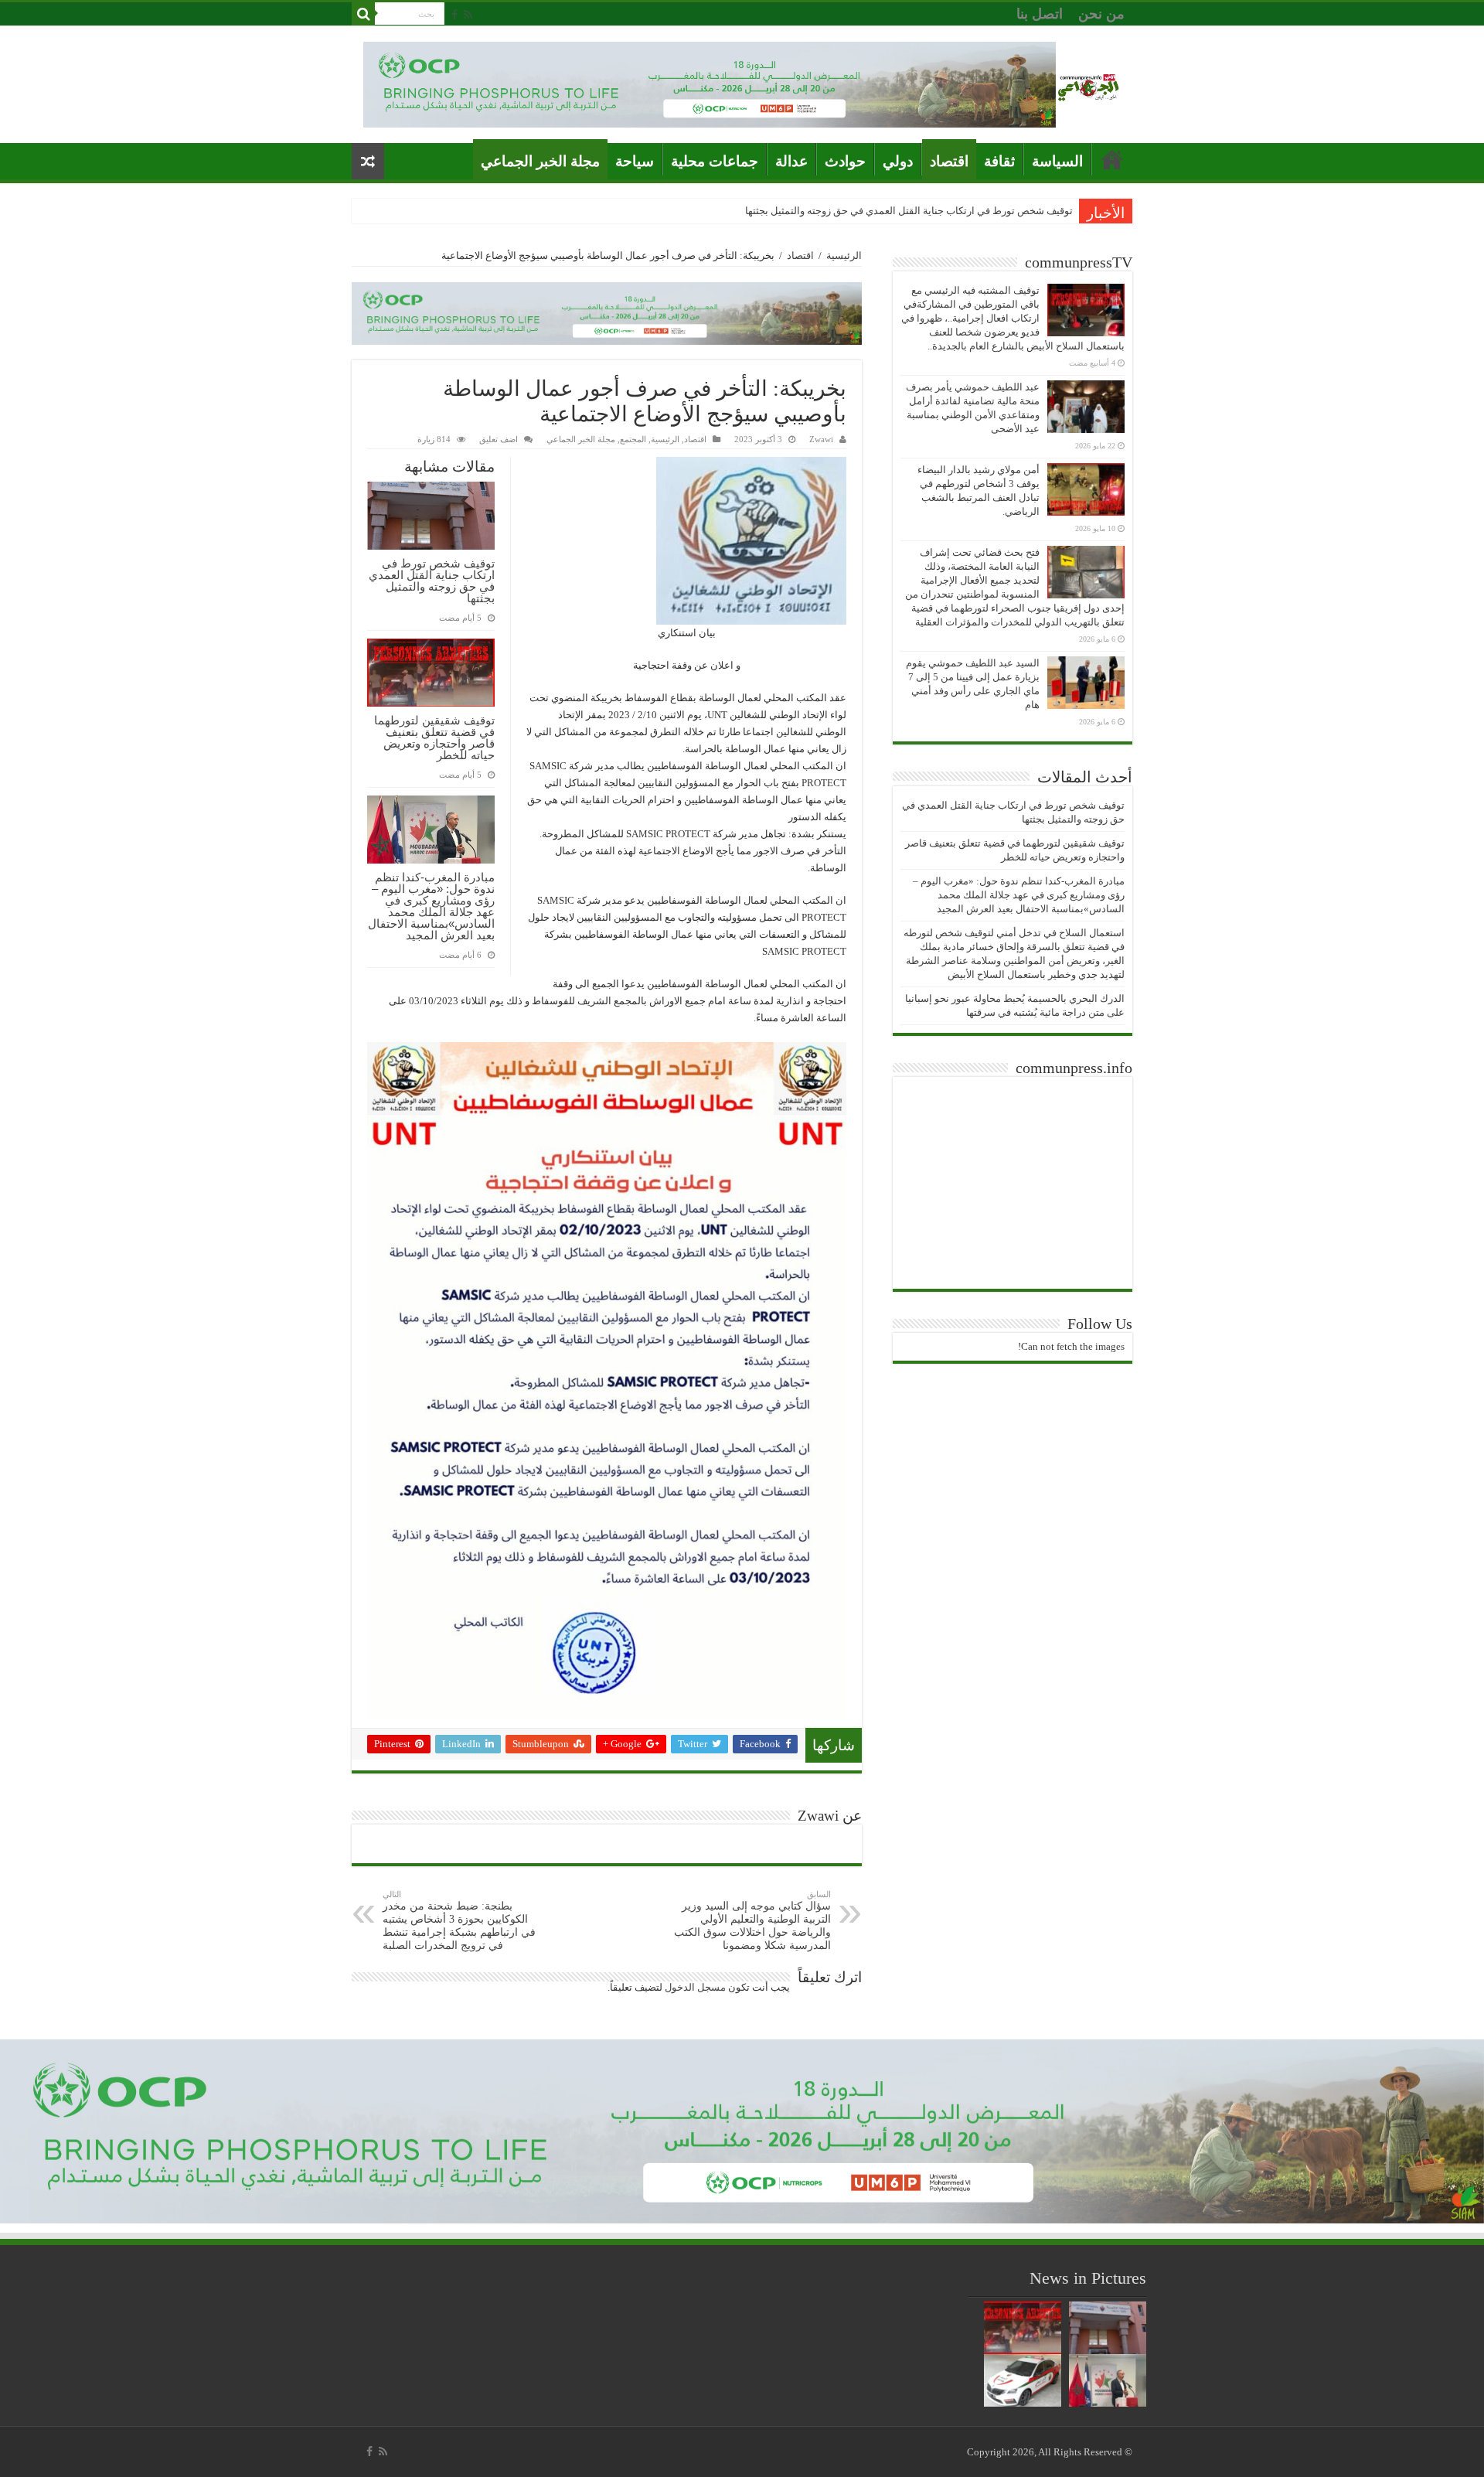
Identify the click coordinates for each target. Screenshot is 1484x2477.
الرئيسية (844, 256)
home (1112, 159)
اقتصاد (949, 161)
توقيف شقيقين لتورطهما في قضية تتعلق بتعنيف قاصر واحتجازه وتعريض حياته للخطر (434, 738)
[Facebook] (454, 15)
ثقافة (999, 161)
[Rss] (468, 15)
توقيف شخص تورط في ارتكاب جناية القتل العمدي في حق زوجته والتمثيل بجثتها (909, 211)
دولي (898, 161)
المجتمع (633, 439)
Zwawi (821, 439)
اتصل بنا (1040, 14)
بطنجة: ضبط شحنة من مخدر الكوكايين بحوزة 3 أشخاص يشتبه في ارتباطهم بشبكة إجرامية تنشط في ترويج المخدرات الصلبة (459, 1920)
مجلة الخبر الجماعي (540, 161)
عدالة (791, 161)
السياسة (1057, 161)
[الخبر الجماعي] (1088, 85)
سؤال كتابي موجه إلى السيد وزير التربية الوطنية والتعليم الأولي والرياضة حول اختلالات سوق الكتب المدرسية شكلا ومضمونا (752, 1920)
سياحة (635, 161)
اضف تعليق (499, 439)
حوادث (845, 161)
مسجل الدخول (695, 1987)
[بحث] (363, 14)
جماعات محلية (715, 161)
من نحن (1101, 14)
